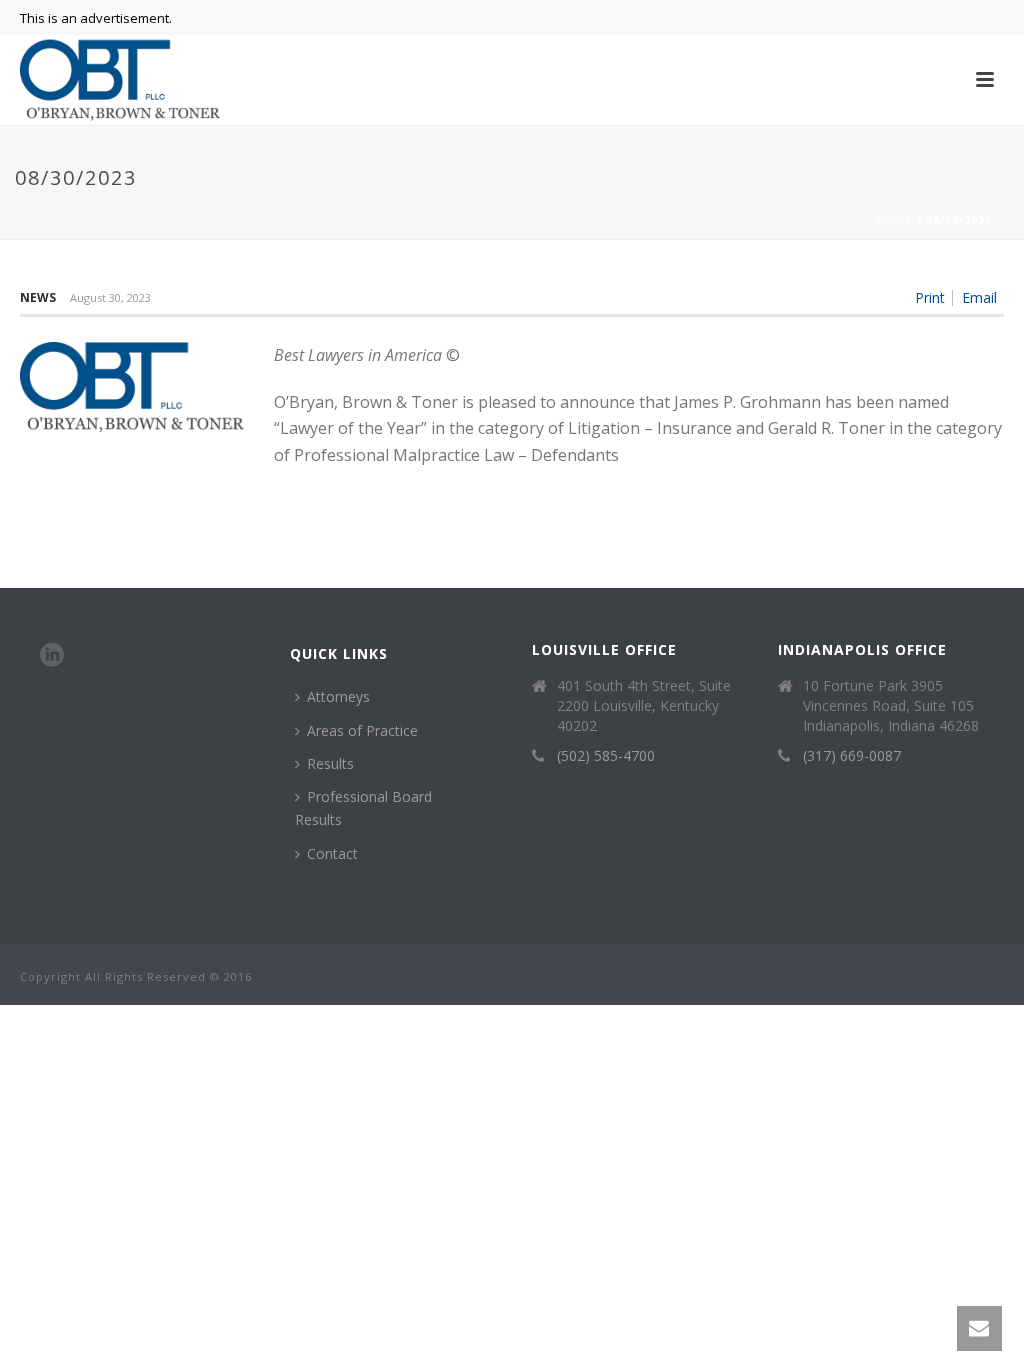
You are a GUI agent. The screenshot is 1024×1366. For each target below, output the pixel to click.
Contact (332, 853)
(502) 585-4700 (606, 756)
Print (930, 298)
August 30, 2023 (110, 297)
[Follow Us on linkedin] (52, 656)
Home (895, 220)
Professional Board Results (363, 808)
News (38, 297)
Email (979, 298)
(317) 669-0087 (852, 756)
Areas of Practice (362, 730)
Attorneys (338, 696)
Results (330, 763)
